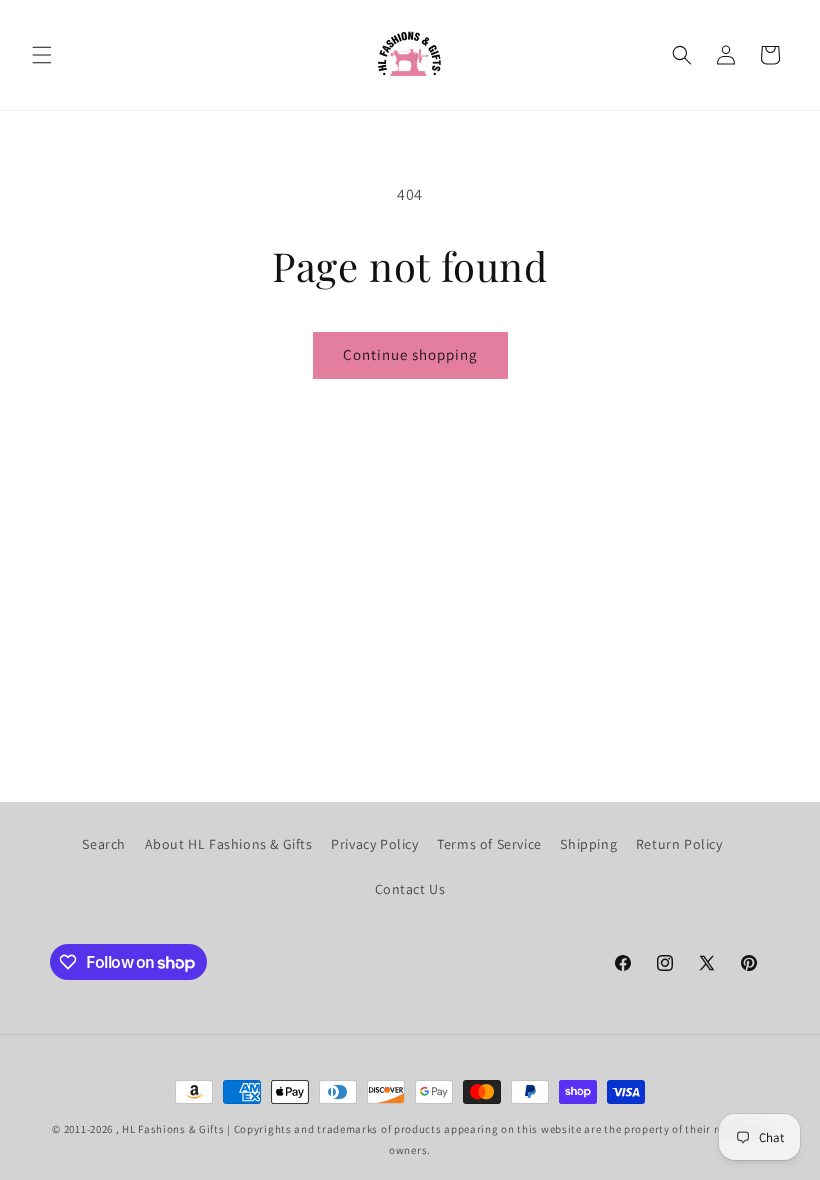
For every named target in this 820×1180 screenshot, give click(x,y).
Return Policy (679, 844)
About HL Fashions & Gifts (229, 844)
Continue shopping (410, 354)
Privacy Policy (374, 844)
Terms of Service (489, 844)
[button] (42, 55)
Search (104, 844)
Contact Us (410, 889)
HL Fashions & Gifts (173, 1129)
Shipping (588, 844)
